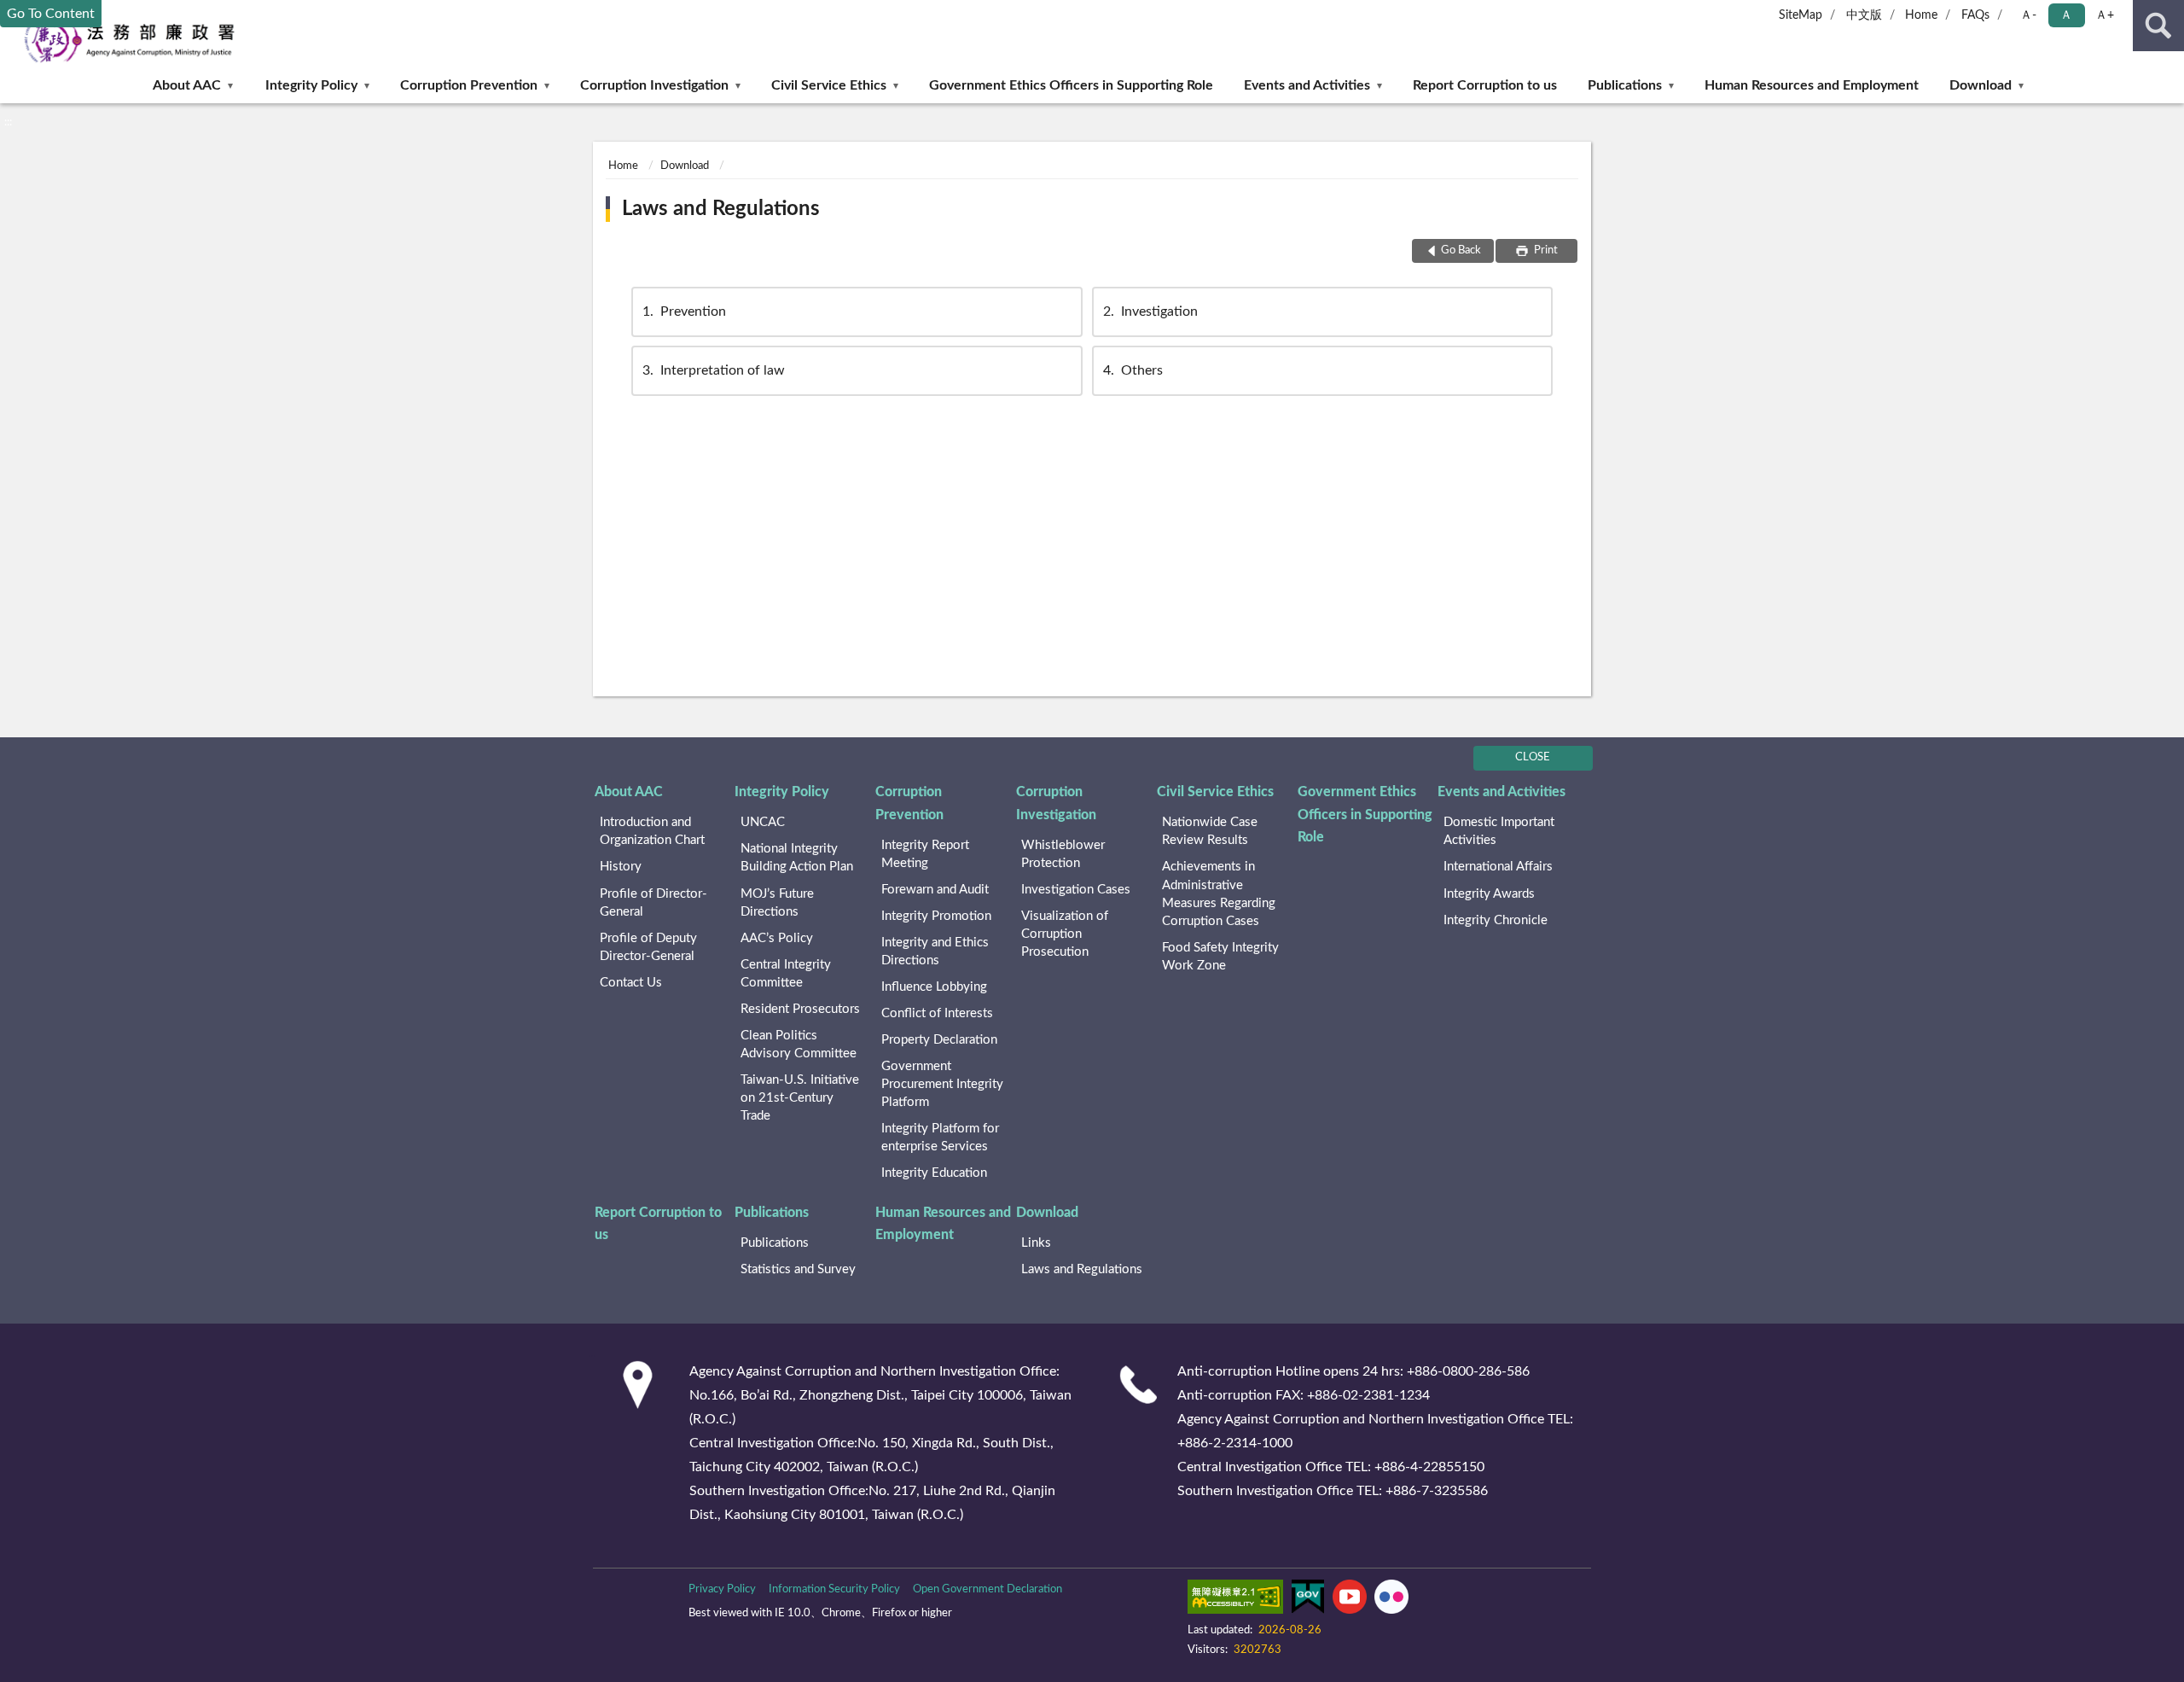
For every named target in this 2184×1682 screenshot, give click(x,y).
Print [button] (1545, 250)
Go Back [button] (1461, 250)
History (621, 867)
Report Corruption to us (1485, 85)
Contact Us (631, 983)
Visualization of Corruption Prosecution (1065, 934)
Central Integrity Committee (786, 974)
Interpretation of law (714, 370)
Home (1921, 15)
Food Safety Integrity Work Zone (1220, 957)
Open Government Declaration (987, 1589)
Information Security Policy (834, 1589)
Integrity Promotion (936, 916)
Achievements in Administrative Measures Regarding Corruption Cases (1219, 893)
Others (1133, 370)
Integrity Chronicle (1496, 920)
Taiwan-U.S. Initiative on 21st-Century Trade (800, 1098)
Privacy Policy (722, 1589)
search (2158, 26)
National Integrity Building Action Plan (797, 858)
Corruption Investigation (654, 85)
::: (8, 122)
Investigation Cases (1076, 890)
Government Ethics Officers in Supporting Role (1071, 85)
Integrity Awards (1489, 894)
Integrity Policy (311, 85)
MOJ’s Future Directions (777, 903)
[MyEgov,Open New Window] (1308, 1600)
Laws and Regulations (721, 209)
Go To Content (51, 14)
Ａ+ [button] (2105, 15)
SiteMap (1801, 15)
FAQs (1975, 15)
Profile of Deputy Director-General (648, 947)
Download (1981, 85)
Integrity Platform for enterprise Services (940, 1138)
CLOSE (1533, 757)
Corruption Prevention (469, 85)
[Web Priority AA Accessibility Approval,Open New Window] (1235, 1600)
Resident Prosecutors (800, 1009)
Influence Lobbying (934, 987)
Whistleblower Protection (1063, 854)
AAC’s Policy (777, 938)
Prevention (684, 311)
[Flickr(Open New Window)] (1391, 1600)
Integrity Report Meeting (925, 854)
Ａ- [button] (2028, 15)
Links (1036, 1243)
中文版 (1864, 15)
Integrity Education (934, 1173)
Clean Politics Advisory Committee (799, 1045)
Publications (1625, 85)
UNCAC (763, 822)
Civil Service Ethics (829, 85)
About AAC (187, 85)
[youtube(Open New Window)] (1350, 1600)
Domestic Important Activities (1499, 831)
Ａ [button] (2066, 15)
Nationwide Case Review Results (1210, 831)
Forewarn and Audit (935, 890)
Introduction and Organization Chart (652, 831)
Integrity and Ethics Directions (935, 952)
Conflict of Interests (937, 1013)
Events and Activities (1307, 85)
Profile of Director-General (653, 903)
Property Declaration (939, 1040)
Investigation (1150, 311)
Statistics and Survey (798, 1269)
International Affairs (1498, 867)
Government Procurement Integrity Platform (942, 1084)
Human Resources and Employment (1812, 85)
